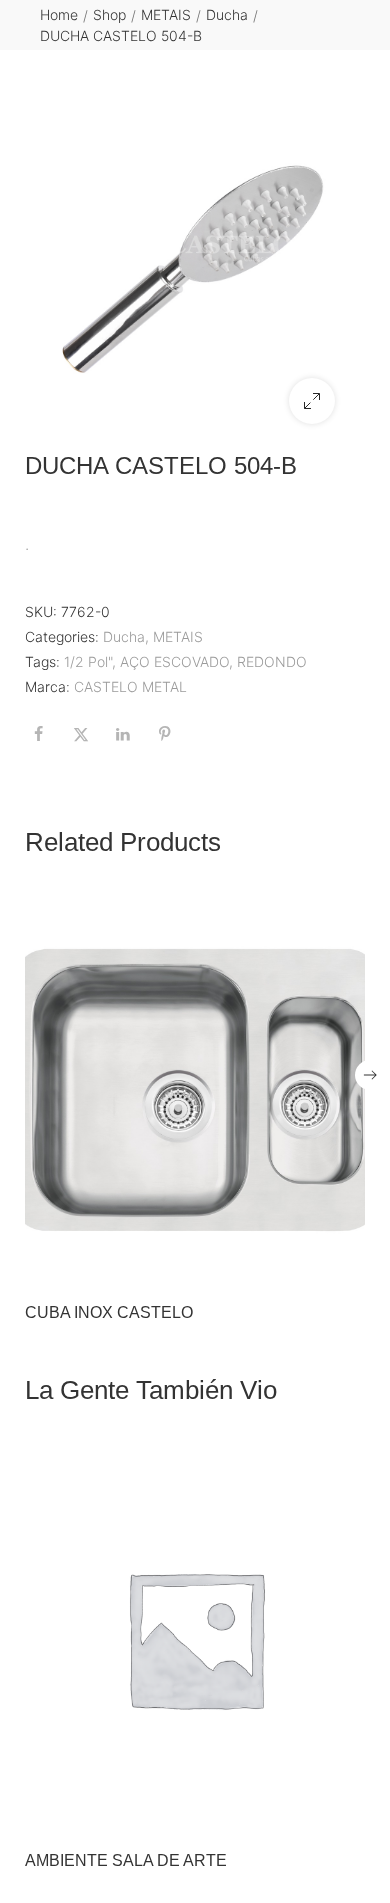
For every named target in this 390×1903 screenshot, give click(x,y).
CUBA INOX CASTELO (109, 1312)
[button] (312, 401)
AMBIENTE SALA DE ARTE (126, 1860)
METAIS (166, 14)
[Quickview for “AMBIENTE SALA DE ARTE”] (195, 1638)
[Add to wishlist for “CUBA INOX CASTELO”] (302, 1261)
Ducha (227, 14)
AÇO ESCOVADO (174, 661)
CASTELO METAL (130, 686)
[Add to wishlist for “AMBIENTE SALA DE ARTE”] (302, 1809)
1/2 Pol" (88, 661)
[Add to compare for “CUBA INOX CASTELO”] (344, 1261)
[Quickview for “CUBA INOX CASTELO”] (195, 1090)
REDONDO (272, 661)
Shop (109, 14)
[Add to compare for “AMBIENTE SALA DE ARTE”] (344, 1809)
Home (59, 14)
